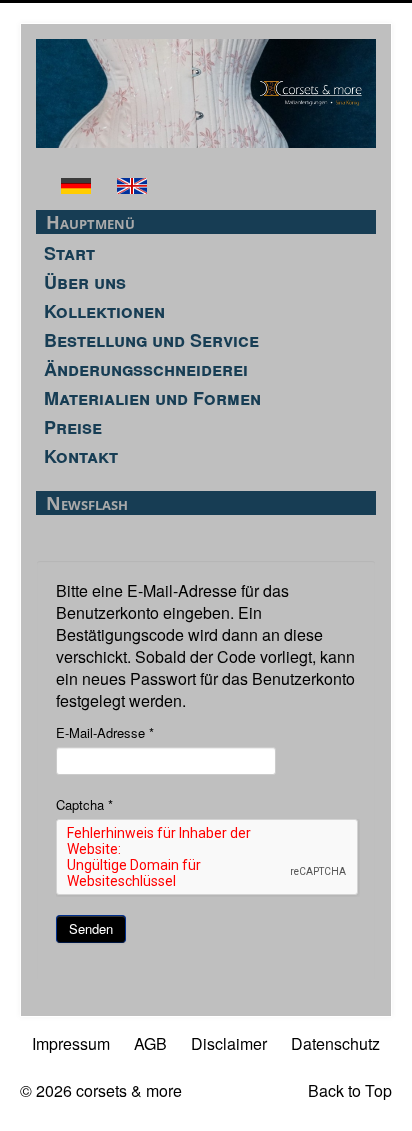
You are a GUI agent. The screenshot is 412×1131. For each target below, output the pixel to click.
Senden (91, 928)
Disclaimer (229, 1043)
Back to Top (350, 1090)
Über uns (85, 282)
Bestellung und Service (151, 340)
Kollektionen (104, 311)
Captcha (84, 805)
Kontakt (81, 456)
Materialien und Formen (152, 398)
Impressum (71, 1043)
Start (69, 253)
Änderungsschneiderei (146, 369)
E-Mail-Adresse (105, 733)
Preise (73, 427)
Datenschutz (335, 1043)
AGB (150, 1043)
